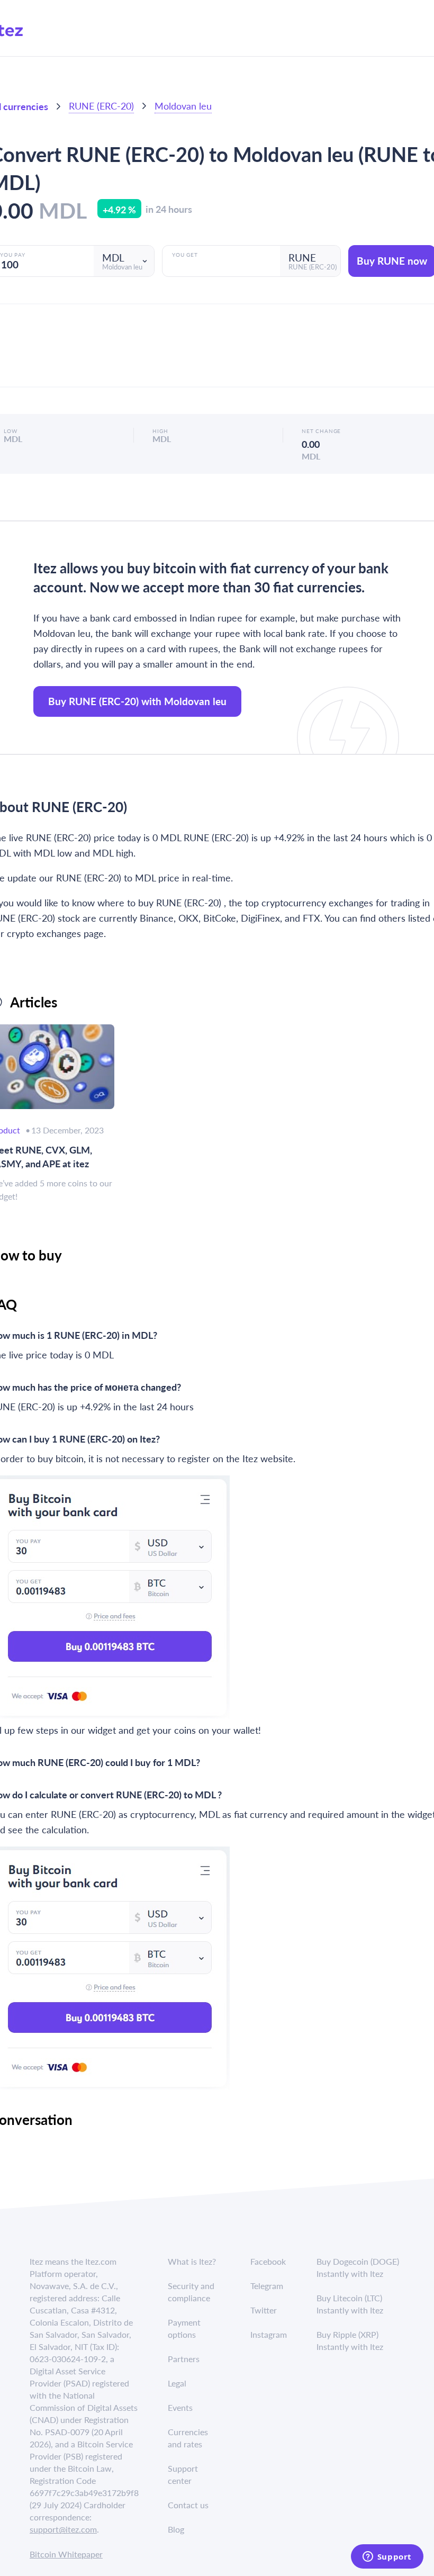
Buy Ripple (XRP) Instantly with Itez (350, 2340)
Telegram (267, 2286)
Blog (176, 2529)
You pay (13, 255)
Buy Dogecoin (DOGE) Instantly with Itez (358, 2267)
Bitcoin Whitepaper (66, 2554)
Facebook (268, 2261)
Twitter (264, 2310)
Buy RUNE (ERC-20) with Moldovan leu (137, 701)
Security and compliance (191, 2292)
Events (180, 2407)
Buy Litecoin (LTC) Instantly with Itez (350, 2304)
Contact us (188, 2505)
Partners (184, 2359)
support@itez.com (63, 2529)
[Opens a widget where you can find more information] (387, 2557)
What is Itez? (192, 2261)
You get (185, 255)
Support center (183, 2474)
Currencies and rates (188, 2438)
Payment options (184, 2328)
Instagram (269, 2334)
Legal (177, 2383)
